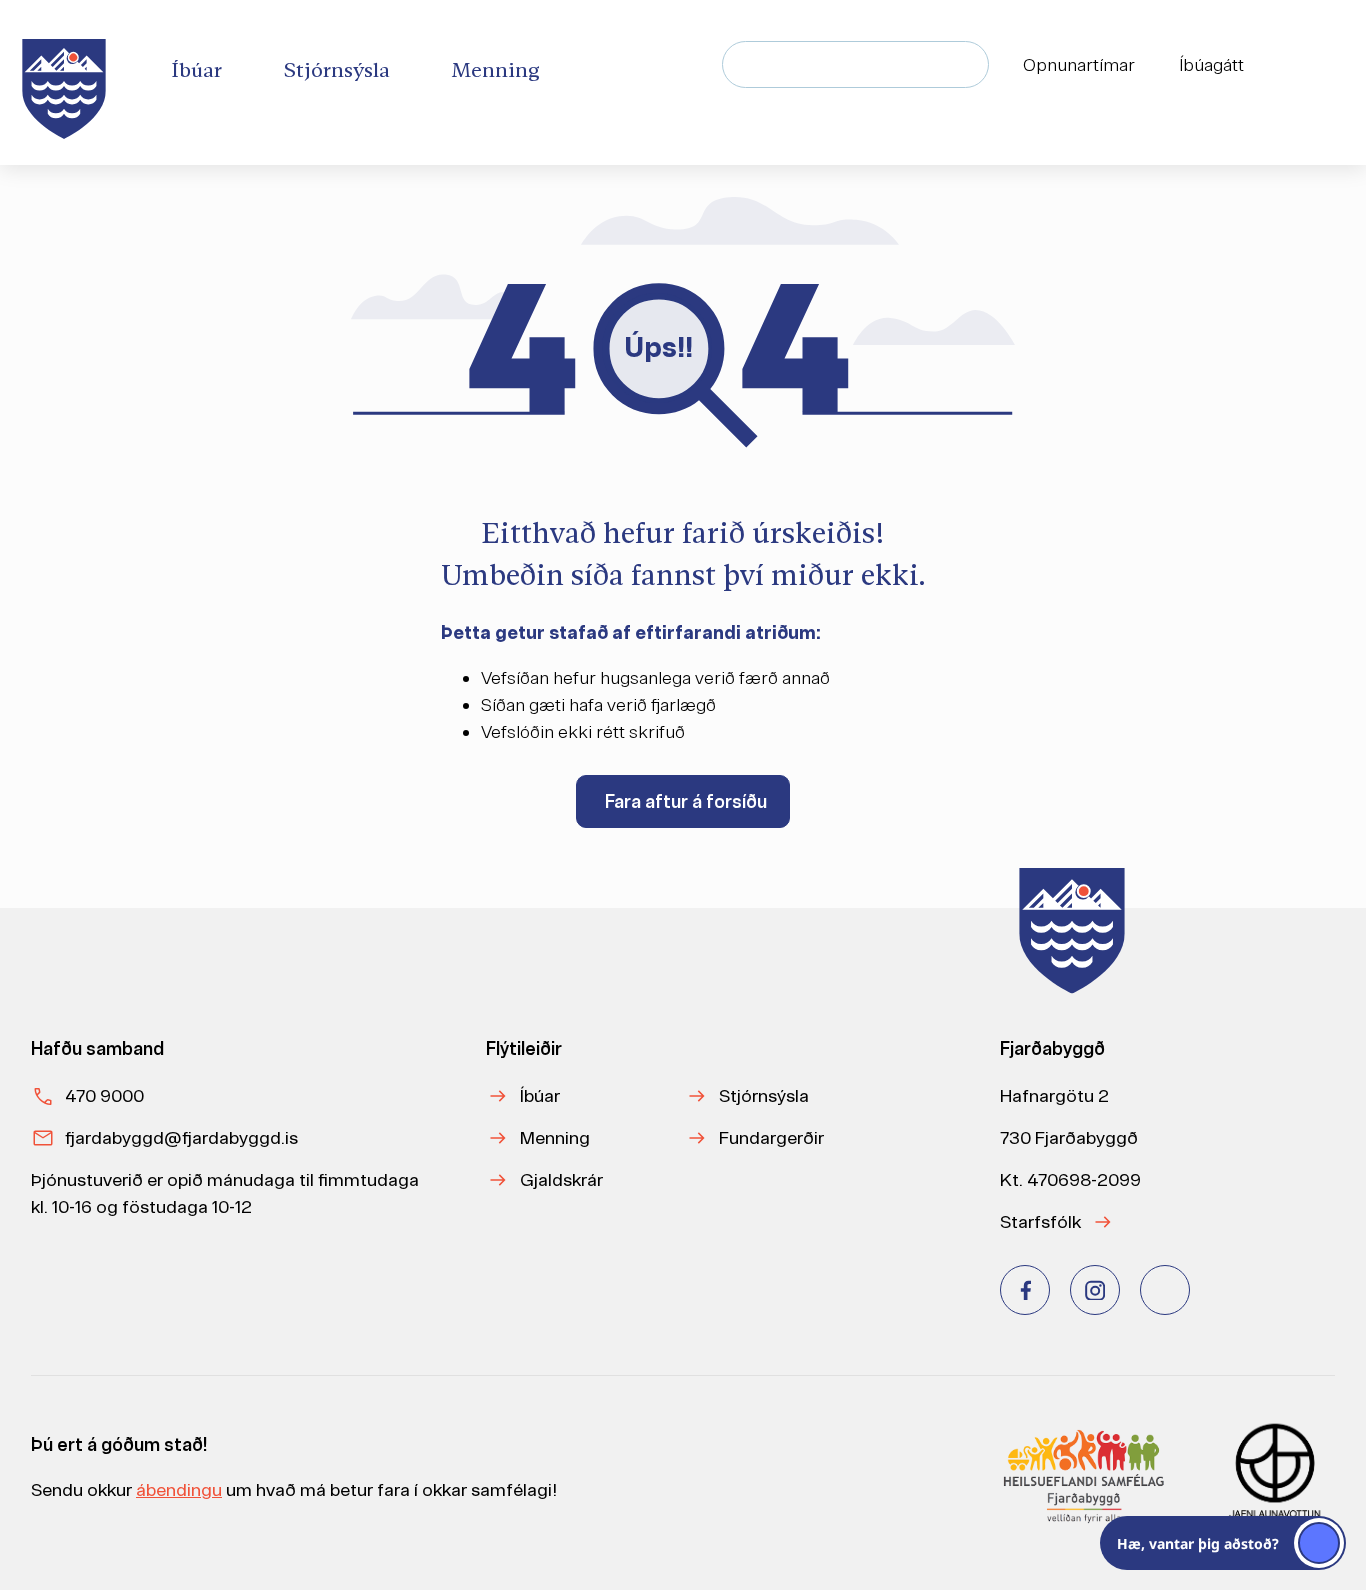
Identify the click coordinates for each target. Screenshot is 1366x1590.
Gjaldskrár (561, 1179)
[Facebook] (1025, 1290)
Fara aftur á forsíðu (686, 801)
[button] (1223, 1543)
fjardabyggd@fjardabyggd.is (181, 1137)
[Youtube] (1165, 1290)
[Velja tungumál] (1312, 65)
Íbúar (540, 1095)
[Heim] (68, 82)
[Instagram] (1095, 1290)
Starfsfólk (1040, 1221)
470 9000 (104, 1095)
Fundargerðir (771, 1137)
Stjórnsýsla (764, 1095)
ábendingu (179, 1489)
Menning (555, 1137)
